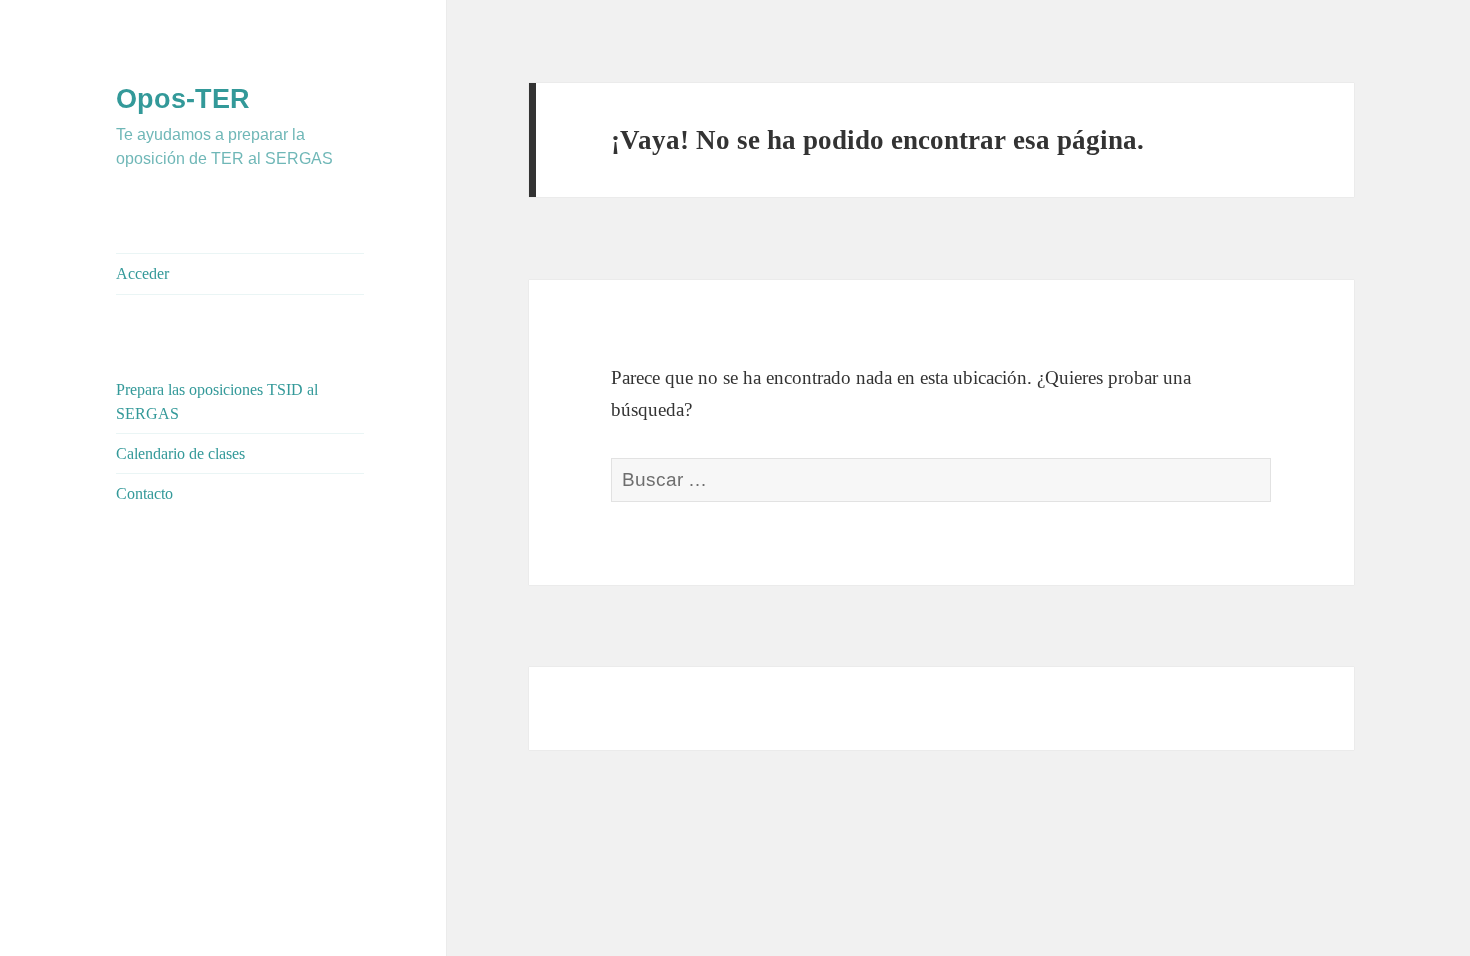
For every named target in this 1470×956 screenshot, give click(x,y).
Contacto (144, 493)
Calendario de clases (180, 453)
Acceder (142, 273)
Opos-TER (183, 99)
